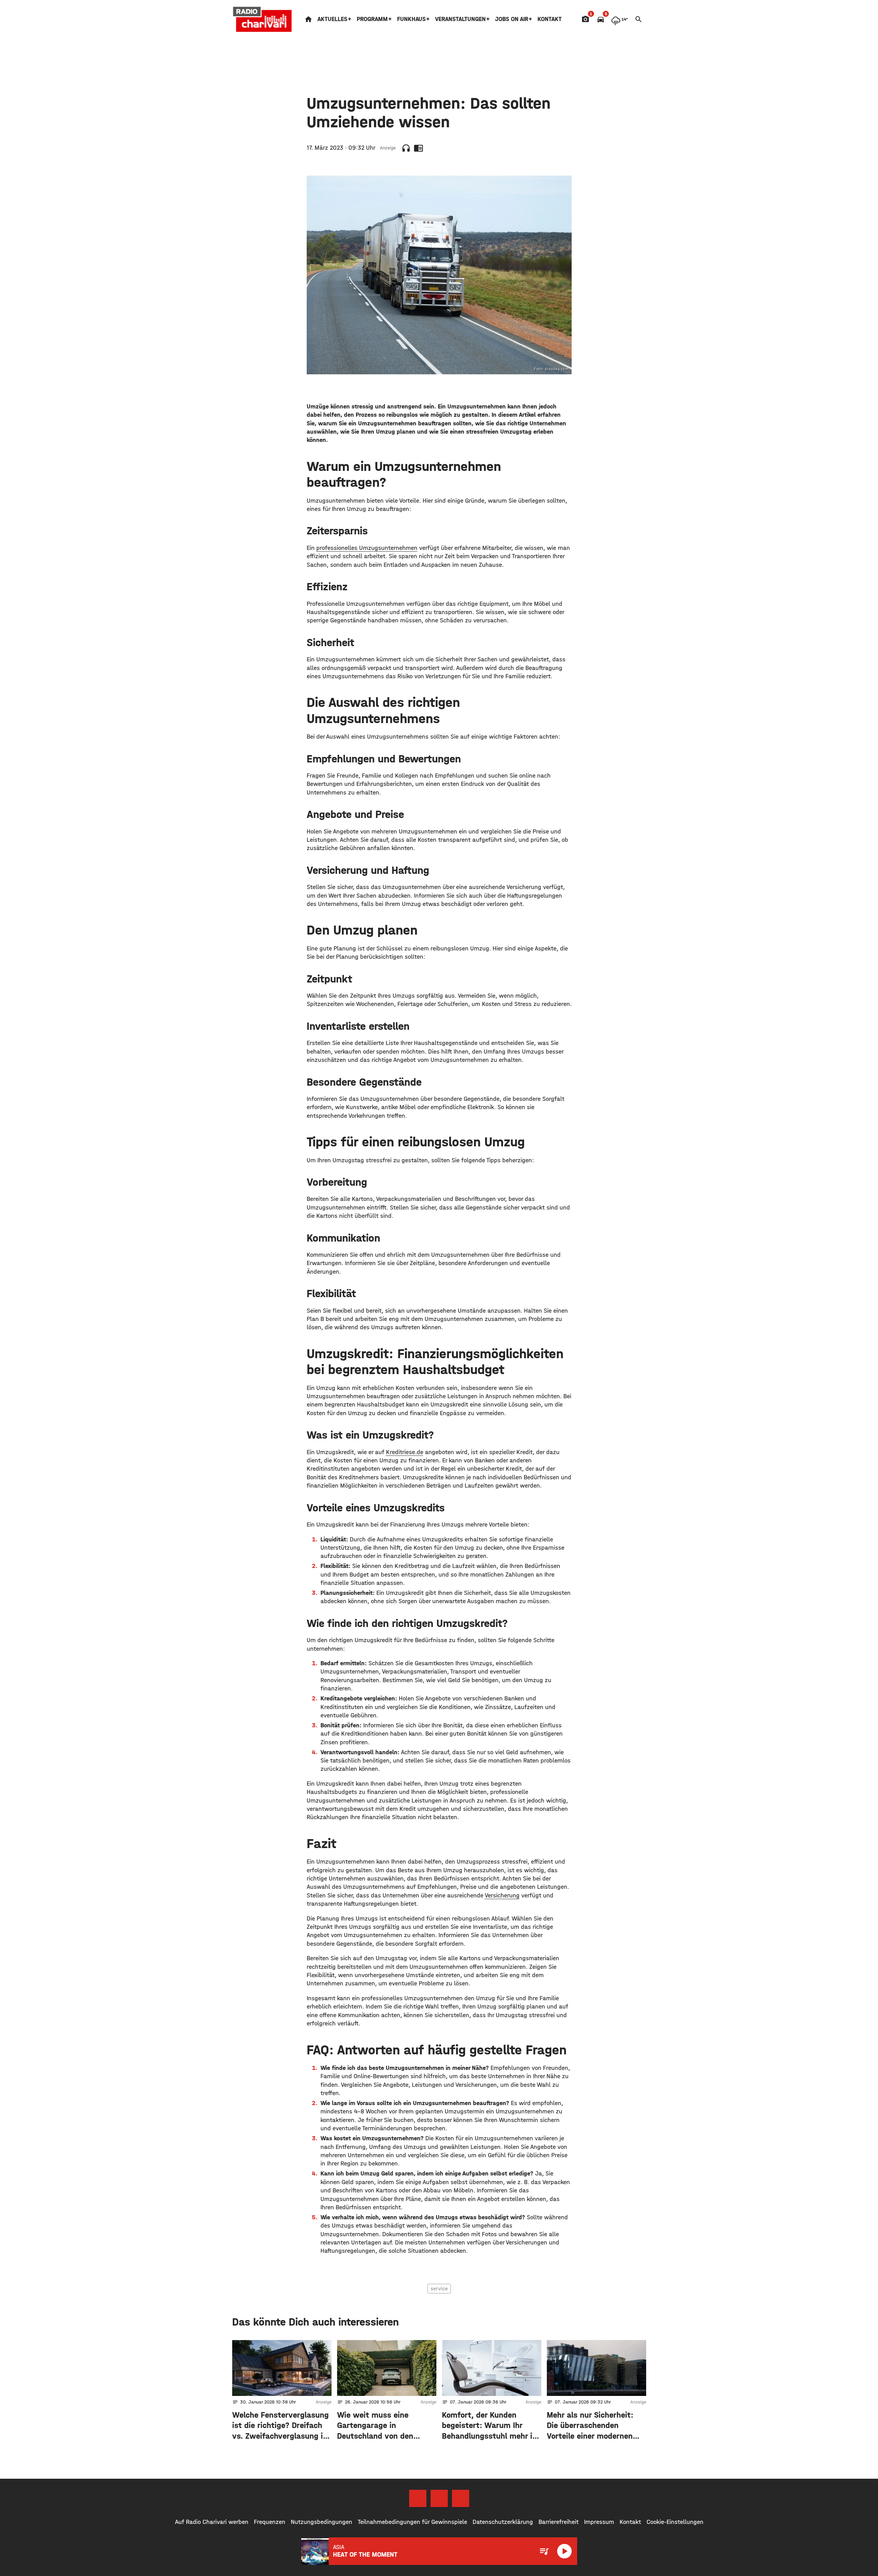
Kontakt (550, 19)
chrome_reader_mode (418, 148)
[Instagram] (439, 2498)
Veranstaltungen (460, 19)
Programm (372, 19)
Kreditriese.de (405, 1452)
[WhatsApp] (461, 2498)
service (439, 2288)
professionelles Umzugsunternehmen (367, 548)
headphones (406, 148)
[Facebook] (418, 2498)
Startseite (308, 19)
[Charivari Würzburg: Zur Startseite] (263, 19)
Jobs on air (512, 19)
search (639, 19)
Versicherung (502, 1896)
